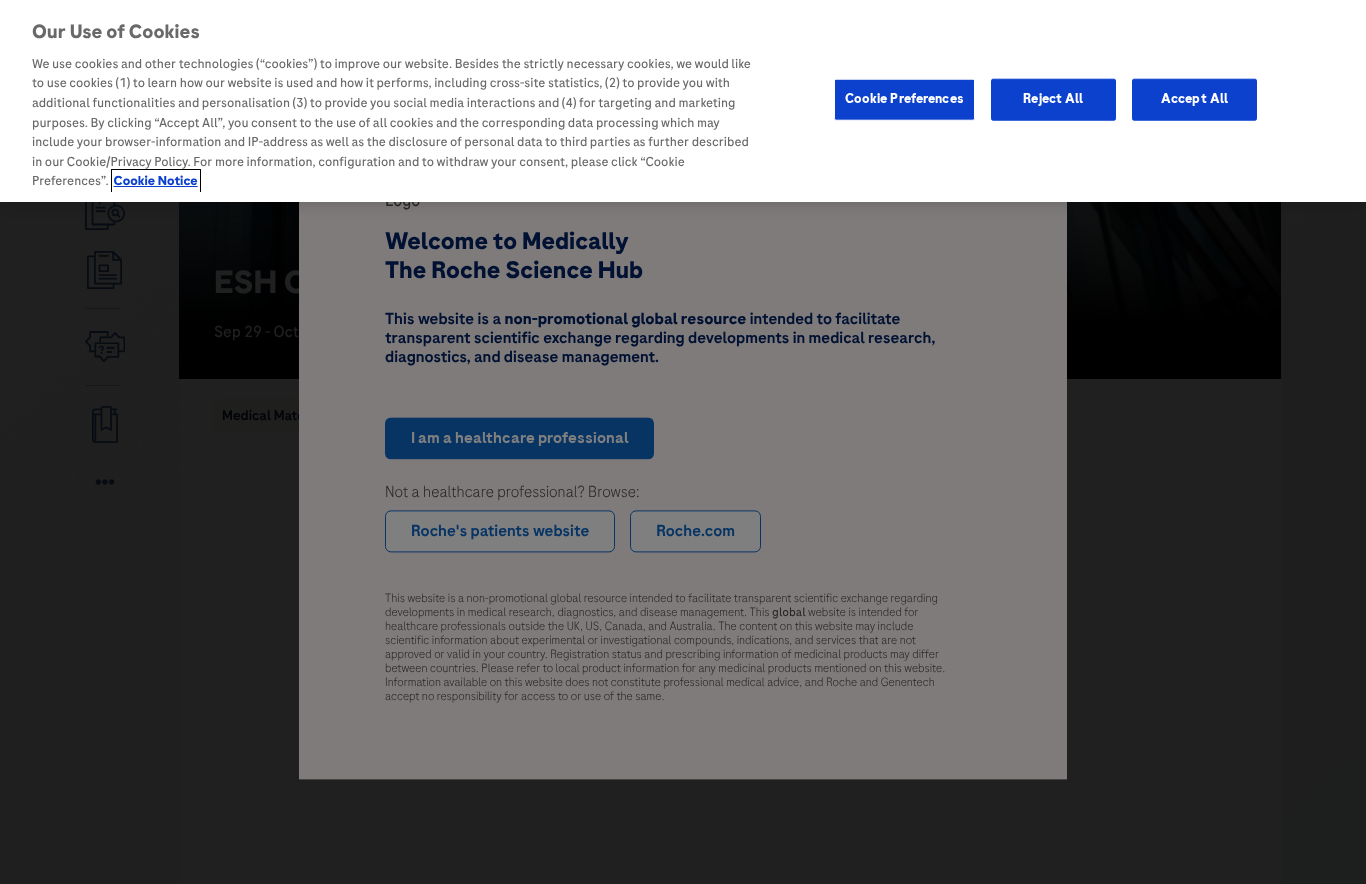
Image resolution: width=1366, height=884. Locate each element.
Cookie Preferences (904, 98)
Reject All (1053, 98)
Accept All (1194, 98)
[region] (683, 101)
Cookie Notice (156, 181)
